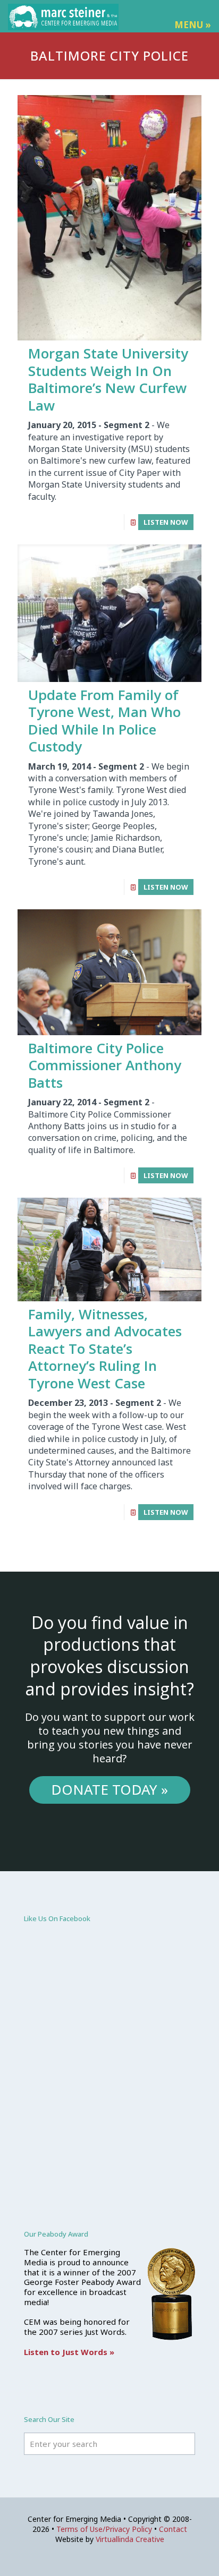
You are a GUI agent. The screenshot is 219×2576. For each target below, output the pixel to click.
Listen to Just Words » (69, 2352)
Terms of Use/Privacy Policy (104, 2529)
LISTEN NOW (166, 522)
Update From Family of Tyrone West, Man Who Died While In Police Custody (104, 721)
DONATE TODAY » (109, 1789)
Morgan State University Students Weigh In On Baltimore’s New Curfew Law (108, 379)
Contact (173, 2529)
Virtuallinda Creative (130, 2539)
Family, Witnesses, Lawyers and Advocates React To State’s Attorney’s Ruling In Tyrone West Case (105, 1349)
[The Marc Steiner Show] (63, 16)
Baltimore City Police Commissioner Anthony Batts (105, 1065)
